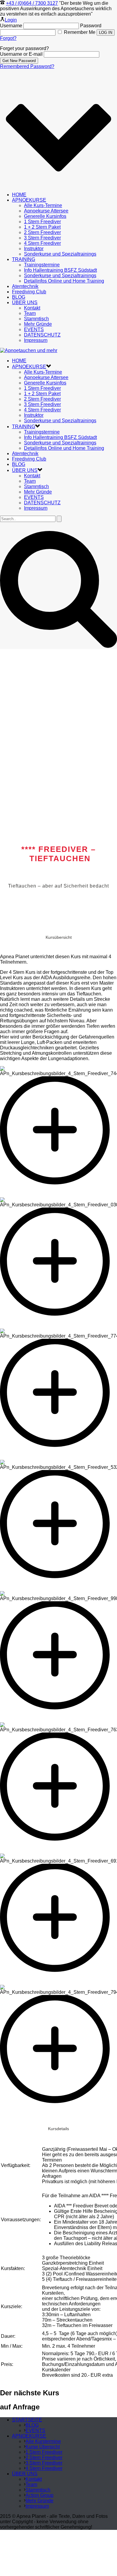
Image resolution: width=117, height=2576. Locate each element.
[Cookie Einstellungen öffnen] (45, 2573)
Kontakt (32, 308)
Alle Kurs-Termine (43, 205)
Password (91, 26)
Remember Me (80, 32)
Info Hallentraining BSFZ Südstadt (60, 270)
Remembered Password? (27, 66)
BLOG (19, 297)
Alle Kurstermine (43, 2441)
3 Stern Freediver (42, 238)
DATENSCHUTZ (42, 335)
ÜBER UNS (25, 302)
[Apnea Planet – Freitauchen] (29, 350)
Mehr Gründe (38, 324)
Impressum (36, 340)
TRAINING (24, 259)
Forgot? (8, 38)
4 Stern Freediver (42, 243)
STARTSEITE (27, 2420)
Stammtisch (36, 319)
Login (11, 20)
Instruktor (34, 249)
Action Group (39, 2495)
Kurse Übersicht (43, 2447)
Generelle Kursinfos (45, 216)
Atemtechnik (25, 286)
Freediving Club (29, 292)
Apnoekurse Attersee (46, 211)
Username (11, 26)
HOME (19, 195)
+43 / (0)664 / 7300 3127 (32, 3)
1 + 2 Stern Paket (42, 227)
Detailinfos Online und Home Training (64, 281)
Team (30, 313)
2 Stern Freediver (42, 232)
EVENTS (34, 329)
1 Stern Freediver (42, 222)
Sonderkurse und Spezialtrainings (60, 254)
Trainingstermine (42, 265)
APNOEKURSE (29, 200)
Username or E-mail (21, 54)
